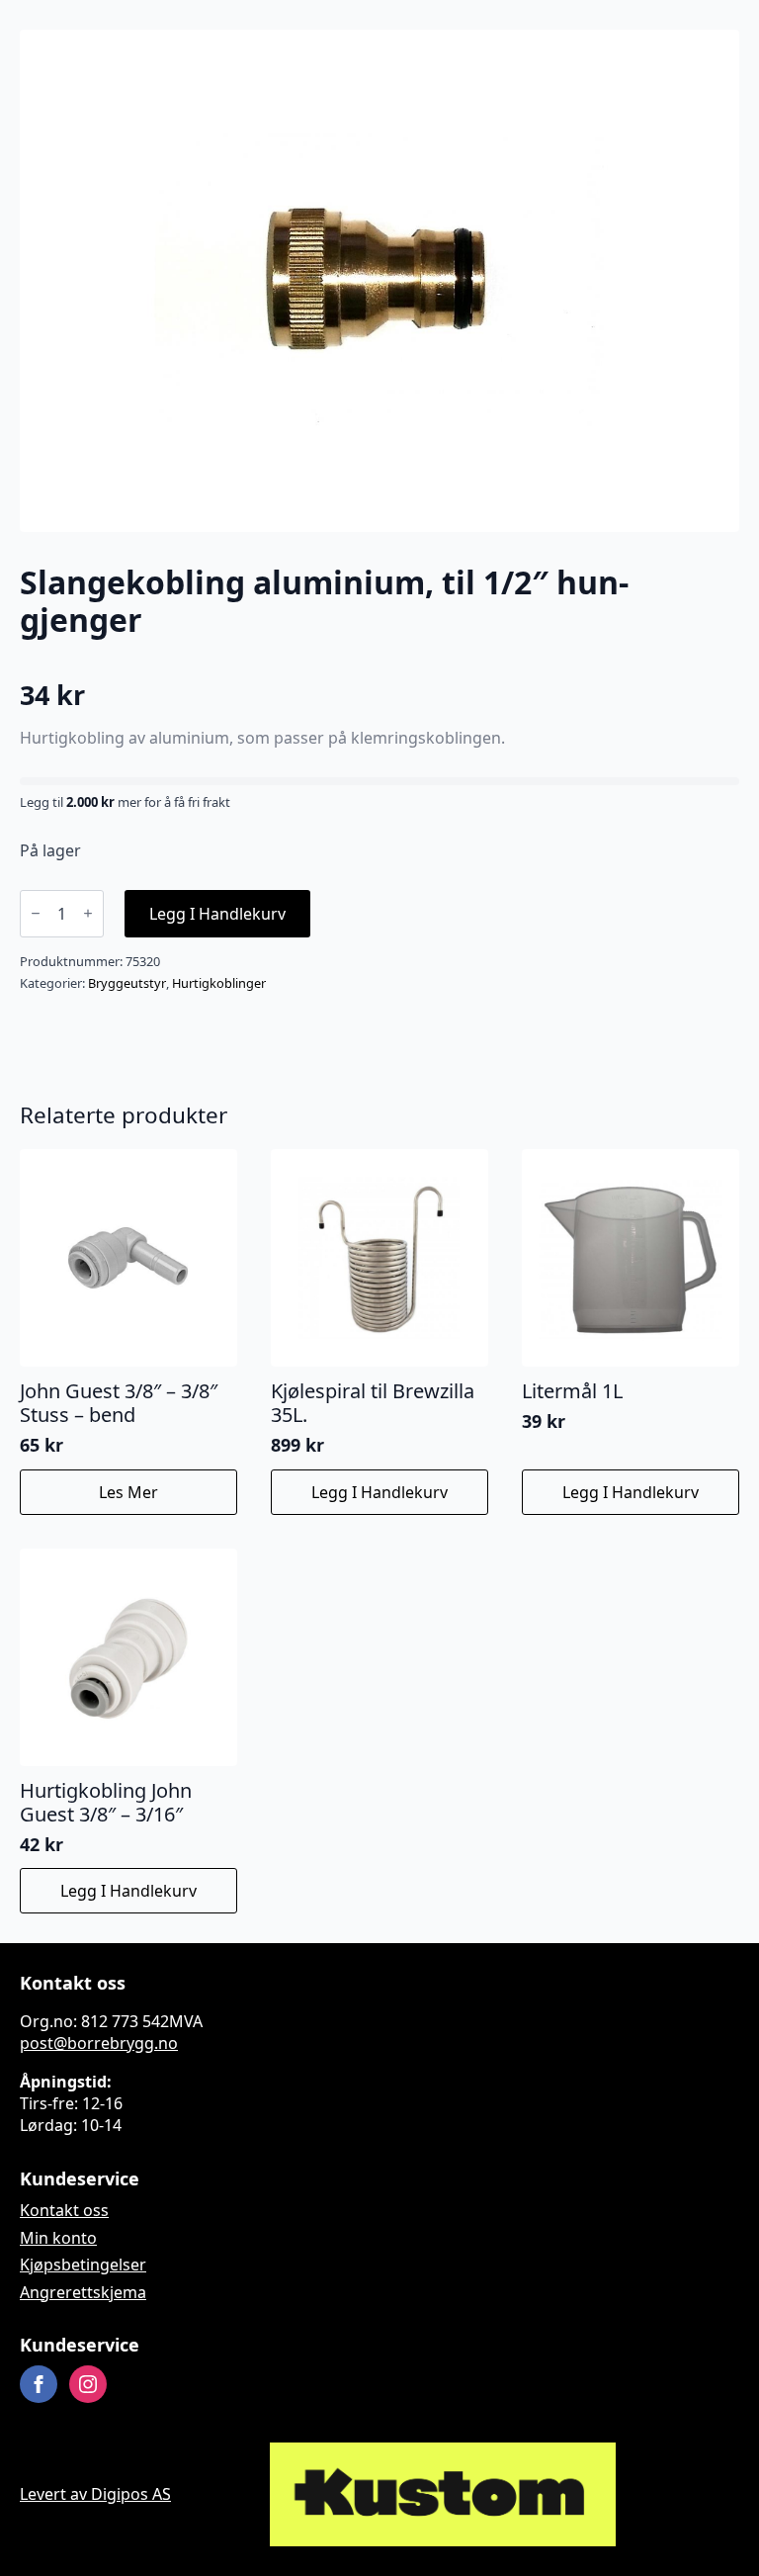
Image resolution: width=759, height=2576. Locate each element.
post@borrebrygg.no (99, 2043)
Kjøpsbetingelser (83, 2265)
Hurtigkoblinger (219, 983)
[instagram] (88, 2384)
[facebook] (39, 2384)
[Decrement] (36, 913)
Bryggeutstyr (127, 983)
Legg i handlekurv (217, 914)
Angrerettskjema (83, 2292)
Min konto (58, 2238)
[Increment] (88, 913)
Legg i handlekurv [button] (379, 1492)
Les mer (128, 1492)
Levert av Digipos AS (95, 2494)
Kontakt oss (64, 2210)
